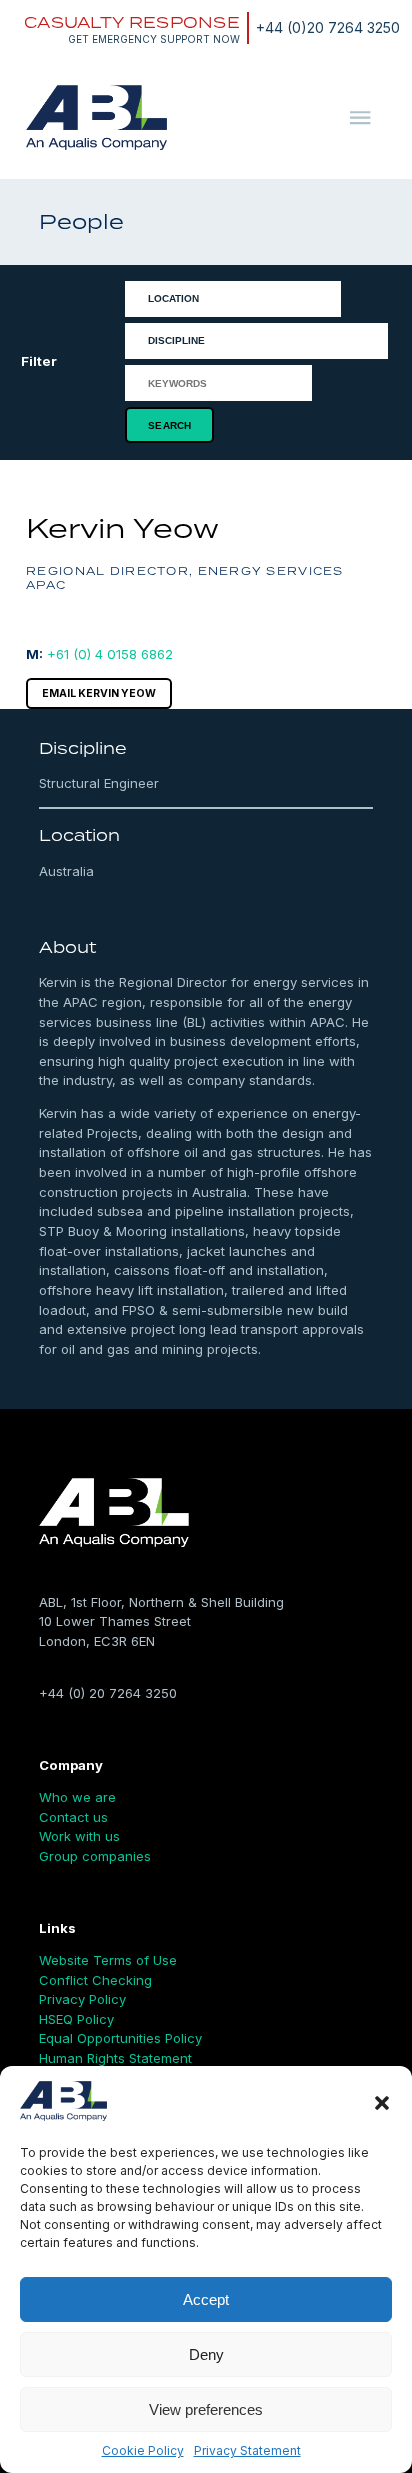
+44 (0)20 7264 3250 (328, 27)
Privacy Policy (82, 1999)
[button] (382, 2103)
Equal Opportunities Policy (120, 2038)
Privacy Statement (247, 2450)
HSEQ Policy (76, 2019)
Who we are (77, 1797)
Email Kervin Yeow (99, 693)
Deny (206, 2354)
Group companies (95, 1856)
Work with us (79, 1836)
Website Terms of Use (108, 1960)
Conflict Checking (95, 1980)
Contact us (73, 1817)
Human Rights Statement (115, 2058)
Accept (206, 2299)
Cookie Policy (143, 2450)
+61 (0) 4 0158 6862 (110, 654)
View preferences (206, 2409)
